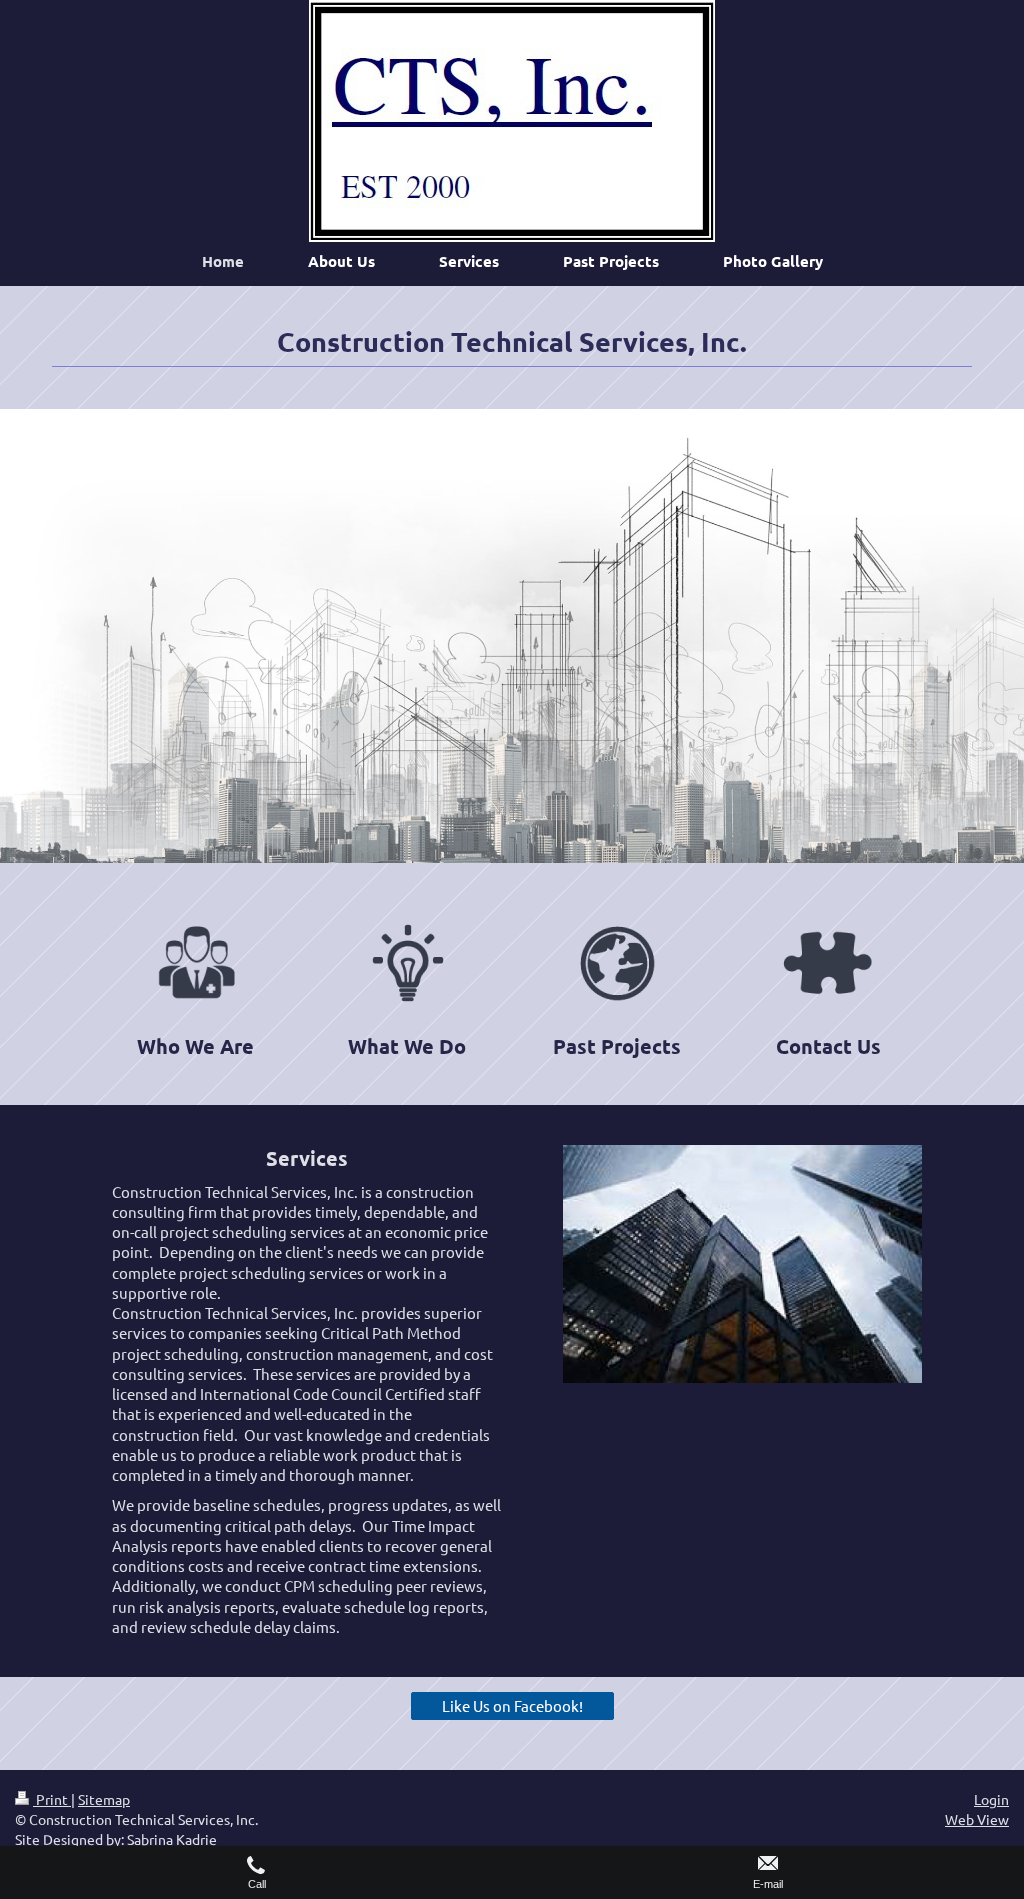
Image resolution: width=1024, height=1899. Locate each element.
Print (52, 1799)
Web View (977, 1819)
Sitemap (104, 1799)
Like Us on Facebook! (512, 1705)
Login (991, 1799)
